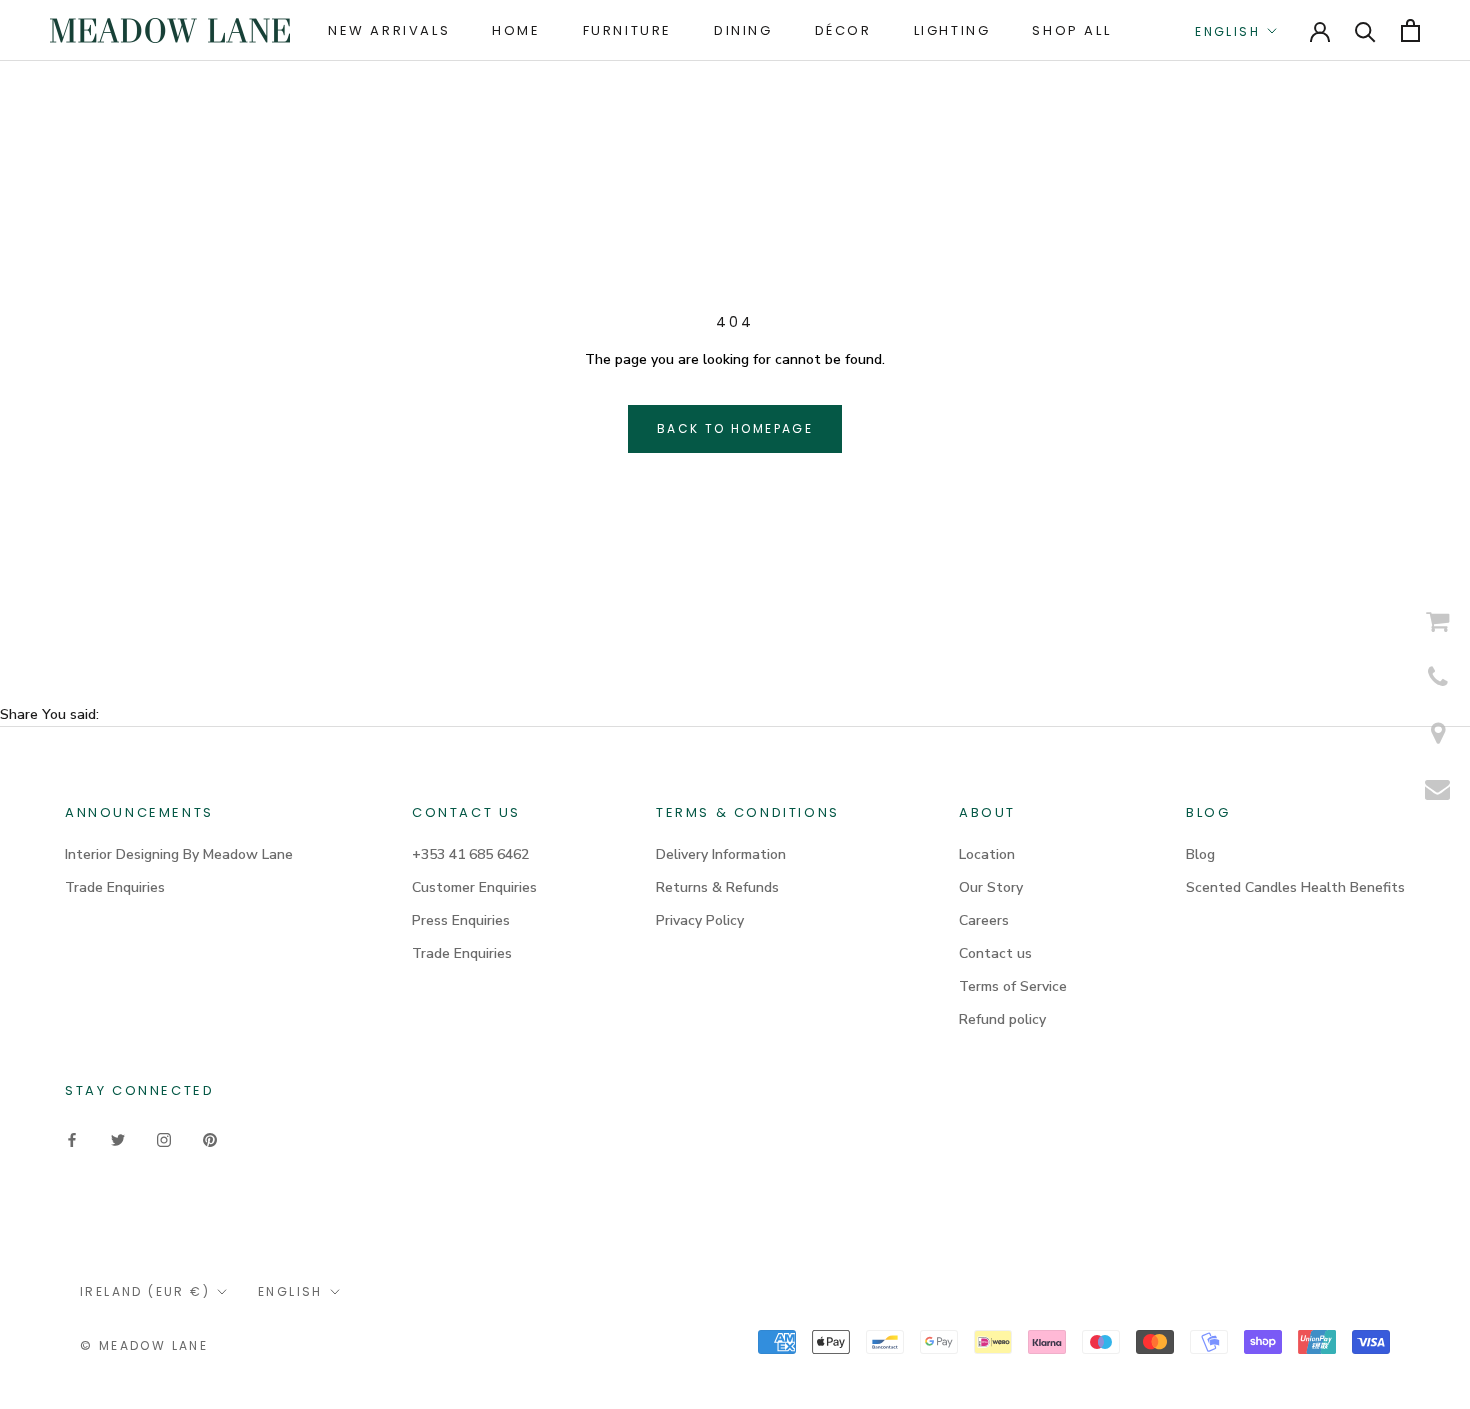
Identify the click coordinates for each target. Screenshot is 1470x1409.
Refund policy (1002, 1019)
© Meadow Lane (144, 1345)
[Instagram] (164, 1138)
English (1227, 31)
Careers (984, 920)
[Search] (1365, 30)
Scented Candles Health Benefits (1295, 887)
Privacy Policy (700, 920)
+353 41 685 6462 (470, 854)
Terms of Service (1013, 986)
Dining (743, 30)
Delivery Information (721, 854)
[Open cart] (1410, 30)
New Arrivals (389, 30)
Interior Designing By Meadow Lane (179, 854)
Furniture (627, 30)
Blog (1200, 854)
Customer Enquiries (474, 887)
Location (987, 854)
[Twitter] (118, 1138)
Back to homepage (735, 428)
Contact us (995, 953)
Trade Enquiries (115, 887)
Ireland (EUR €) (145, 1291)
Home (516, 30)
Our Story (991, 887)
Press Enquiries (461, 920)
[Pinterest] (210, 1138)
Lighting (952, 30)
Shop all (1071, 30)
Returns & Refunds (717, 887)
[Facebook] (72, 1138)
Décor (843, 30)
